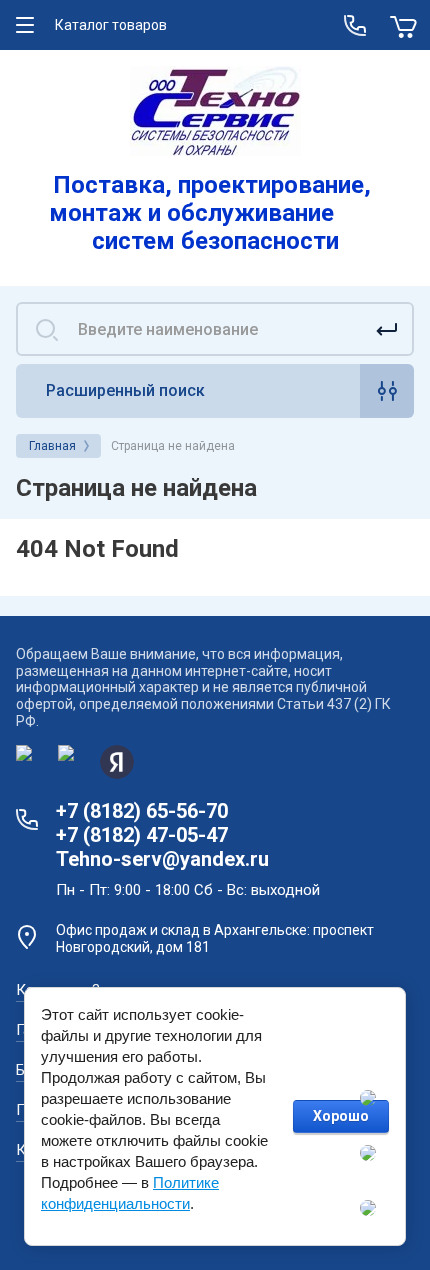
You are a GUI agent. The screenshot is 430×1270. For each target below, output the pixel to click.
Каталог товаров (111, 25)
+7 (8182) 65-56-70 (142, 811)
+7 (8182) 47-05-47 (142, 835)
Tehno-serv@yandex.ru (162, 859)
